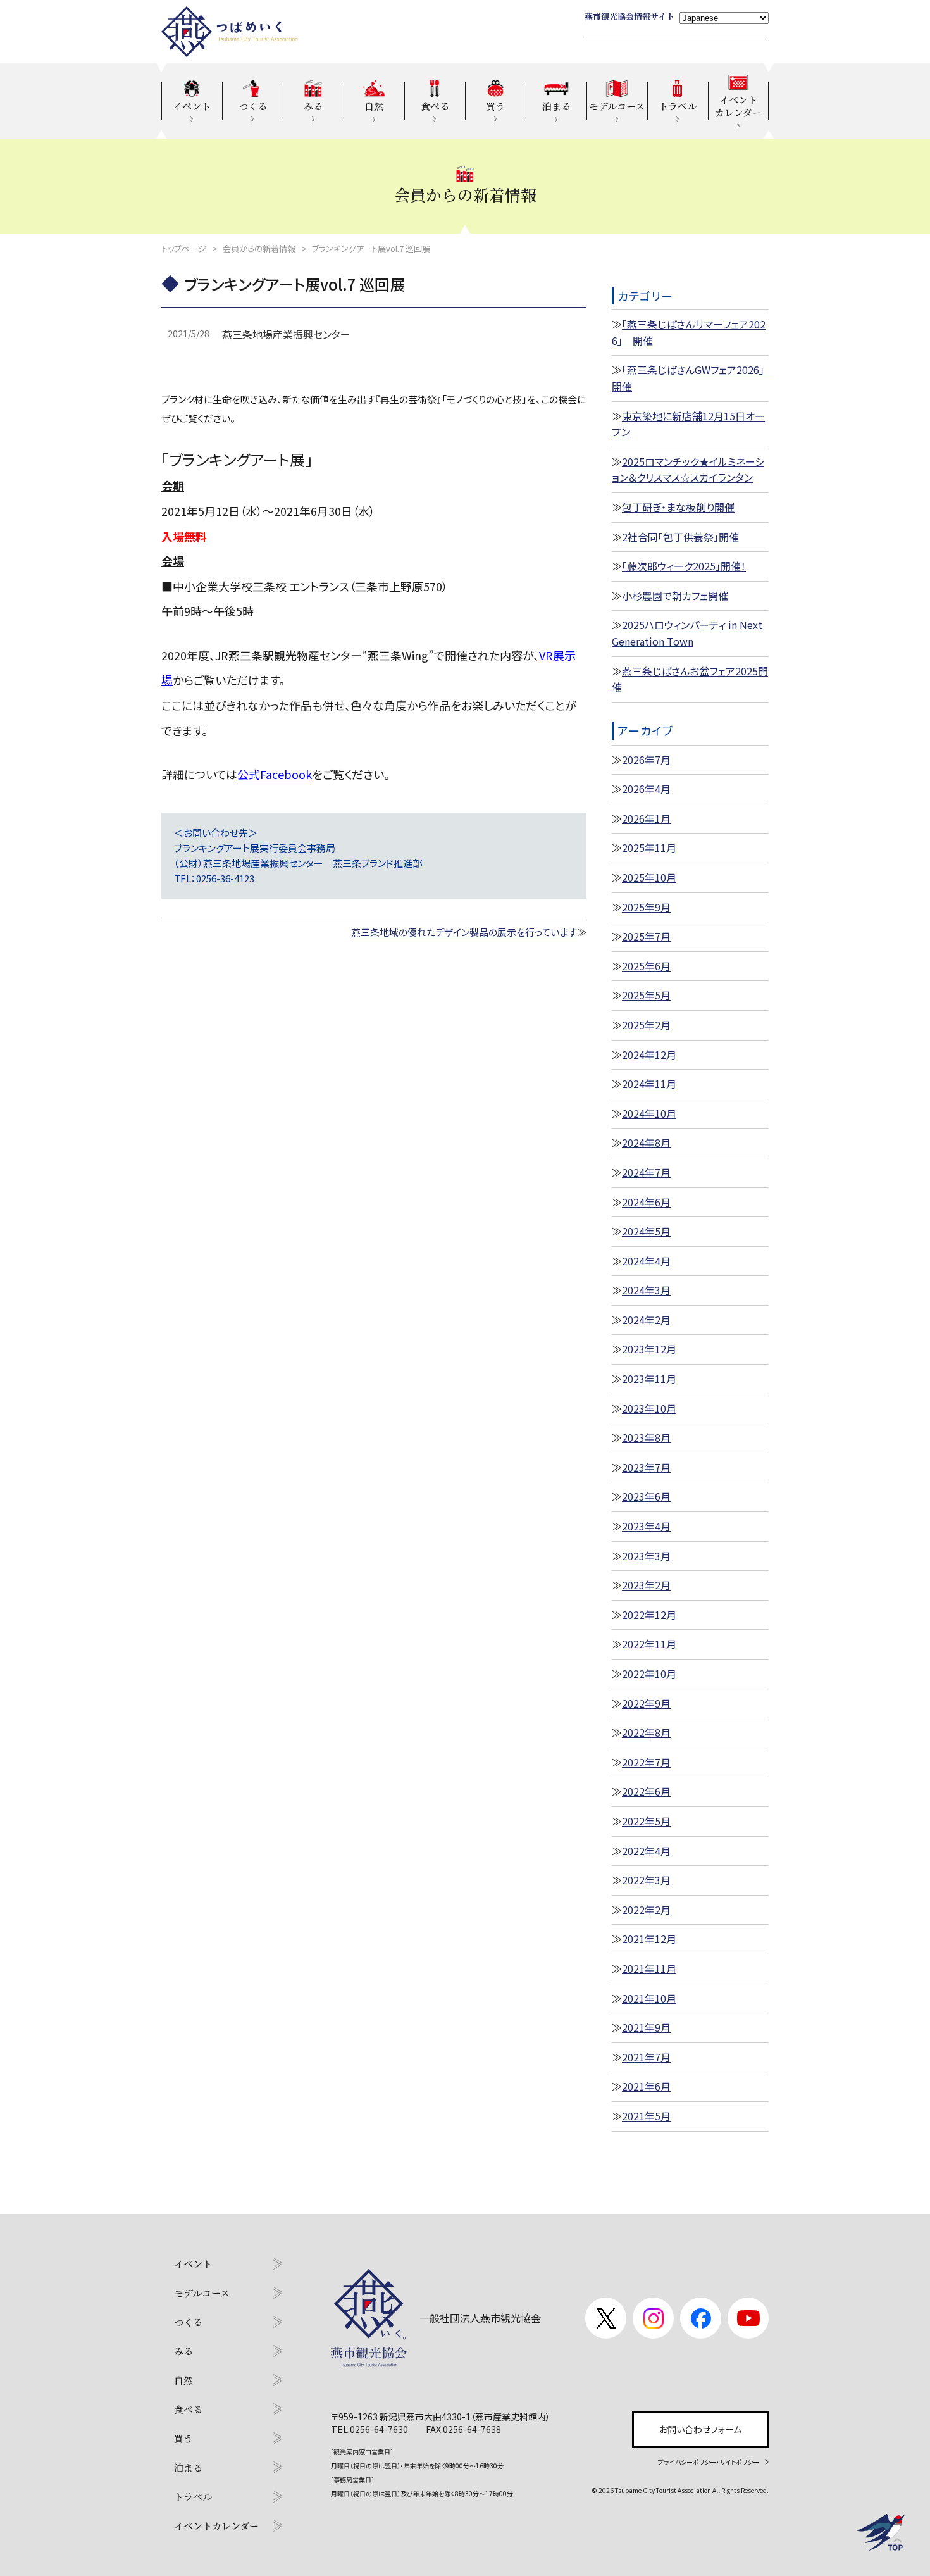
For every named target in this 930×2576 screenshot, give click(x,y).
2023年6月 (646, 1496)
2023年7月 (646, 1467)
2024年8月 (646, 1142)
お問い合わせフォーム (700, 2429)
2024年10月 (649, 1113)
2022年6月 (646, 1791)
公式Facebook (275, 774)
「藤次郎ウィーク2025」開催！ (684, 566)
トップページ (184, 248)
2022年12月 (649, 1615)
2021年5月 (646, 2116)
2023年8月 (646, 1437)
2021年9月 (646, 2027)
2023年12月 (649, 1349)
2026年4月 (646, 789)
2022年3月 (646, 1880)
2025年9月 (646, 907)
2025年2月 (646, 1025)
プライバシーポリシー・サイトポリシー (709, 2462)
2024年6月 (646, 1202)
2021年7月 (646, 2057)
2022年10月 (649, 1673)
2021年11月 (649, 1968)
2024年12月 (649, 1054)
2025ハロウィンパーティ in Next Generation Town (687, 633)
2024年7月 (646, 1172)
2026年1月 (646, 818)
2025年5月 (646, 995)
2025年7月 (646, 936)
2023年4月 (646, 1526)
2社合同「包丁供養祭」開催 (680, 537)
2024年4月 (646, 1261)
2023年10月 (649, 1408)
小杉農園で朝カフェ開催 (675, 596)
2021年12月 (649, 1939)
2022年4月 (646, 1851)
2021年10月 (649, 1998)
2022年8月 (646, 1732)
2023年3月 (646, 1556)
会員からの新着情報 (259, 248)
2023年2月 (646, 1585)
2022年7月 (646, 1762)
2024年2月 (646, 1320)
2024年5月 (646, 1231)
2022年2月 (646, 1910)
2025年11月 (649, 847)
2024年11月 (649, 1084)
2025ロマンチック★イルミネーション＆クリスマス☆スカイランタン (688, 470)
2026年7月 (646, 760)
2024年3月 (646, 1290)
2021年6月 (646, 2086)
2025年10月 (649, 877)
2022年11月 (649, 1644)
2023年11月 (649, 1379)
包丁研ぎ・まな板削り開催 (678, 507)
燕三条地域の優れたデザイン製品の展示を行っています (464, 932)
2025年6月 (646, 966)
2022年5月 (646, 1821)
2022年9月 (646, 1703)
